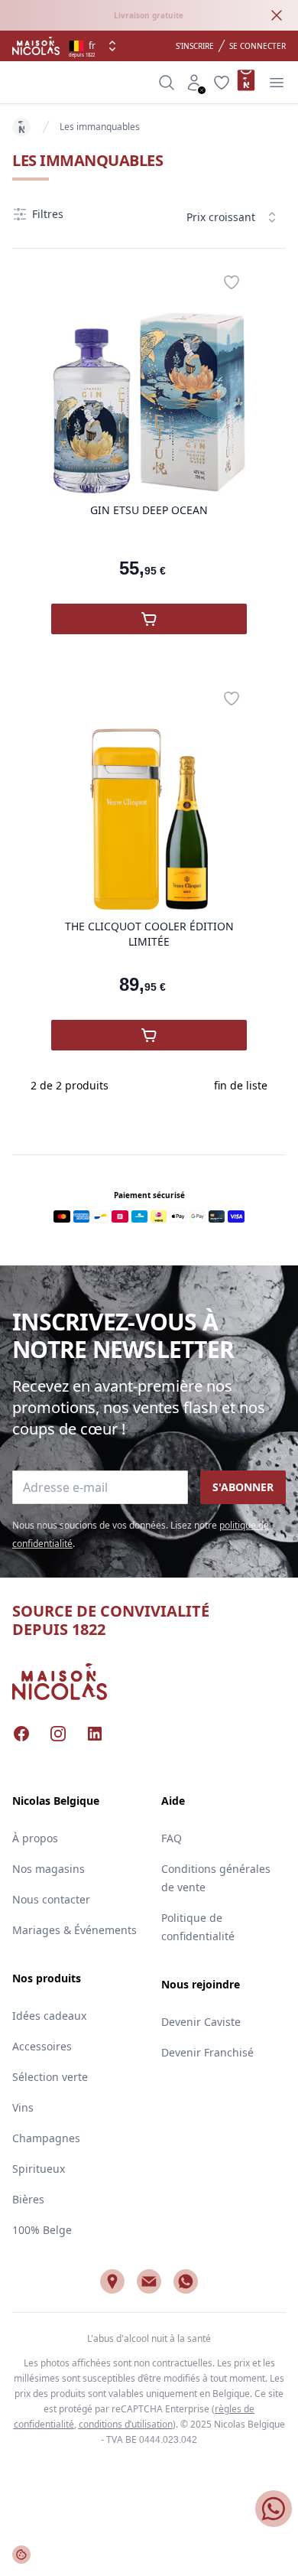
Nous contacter (51, 1899)
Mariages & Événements (74, 1930)
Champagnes (46, 2138)
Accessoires (42, 2046)
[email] (149, 2281)
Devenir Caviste (201, 2022)
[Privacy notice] (21, 2555)
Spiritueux (39, 2169)
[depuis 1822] (36, 46)
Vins (23, 2107)
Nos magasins (49, 1869)
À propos (35, 1838)
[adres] (112, 2281)
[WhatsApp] (186, 2281)
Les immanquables (100, 127)
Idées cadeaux (49, 2016)
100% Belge (42, 2230)
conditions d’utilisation (126, 2424)
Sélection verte (50, 2077)
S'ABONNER (243, 1487)
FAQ (172, 1838)
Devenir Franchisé (207, 2052)
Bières (28, 2199)
